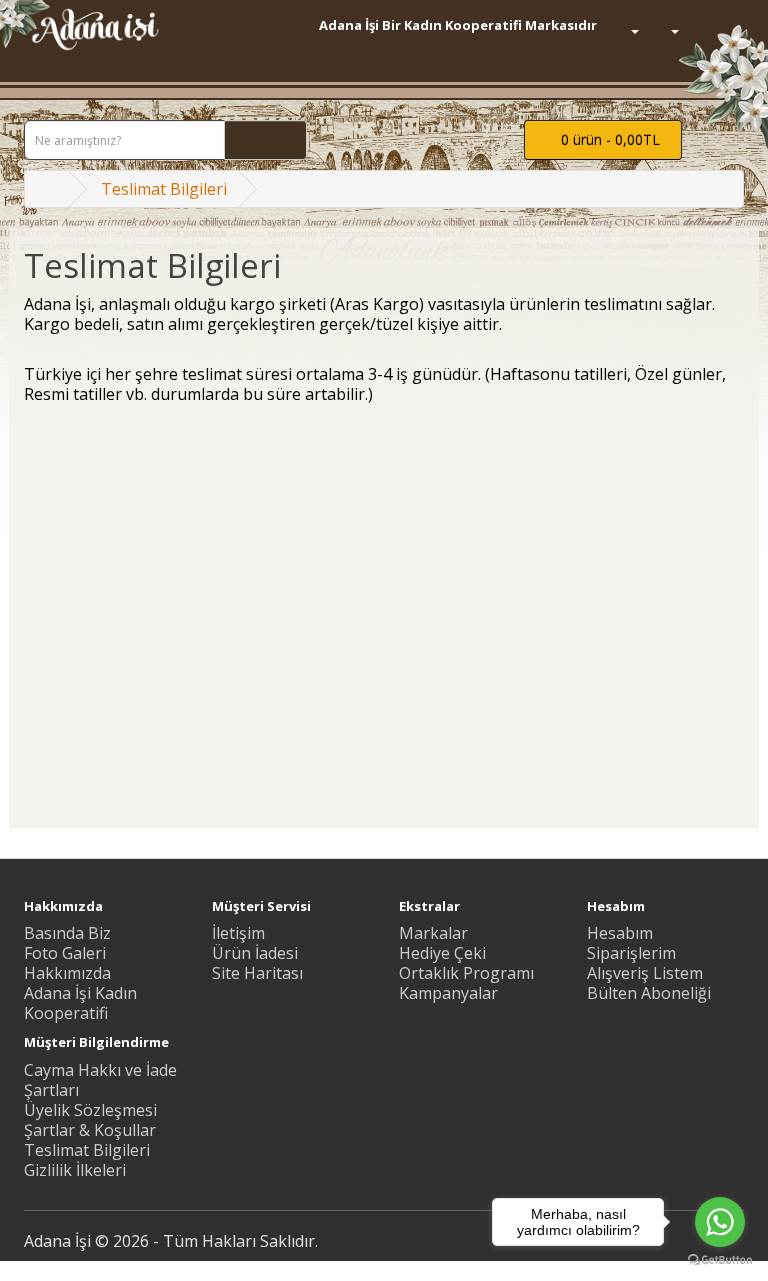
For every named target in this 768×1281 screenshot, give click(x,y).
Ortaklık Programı (466, 973)
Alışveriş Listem (645, 973)
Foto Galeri (65, 953)
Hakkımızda (67, 973)
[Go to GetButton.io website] (720, 1260)
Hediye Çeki (442, 953)
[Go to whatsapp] (720, 1222)
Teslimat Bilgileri (164, 189)
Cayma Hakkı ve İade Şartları (100, 1080)
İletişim (238, 933)
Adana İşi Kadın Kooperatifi (80, 1003)
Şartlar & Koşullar (90, 1130)
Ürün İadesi (255, 953)
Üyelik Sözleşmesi (90, 1110)
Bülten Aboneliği (649, 993)
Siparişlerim (631, 953)
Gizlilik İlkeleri (75, 1170)
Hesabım (620, 933)
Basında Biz (67, 933)
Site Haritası (257, 973)
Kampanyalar (448, 993)
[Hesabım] (666, 30)
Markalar (433, 933)
